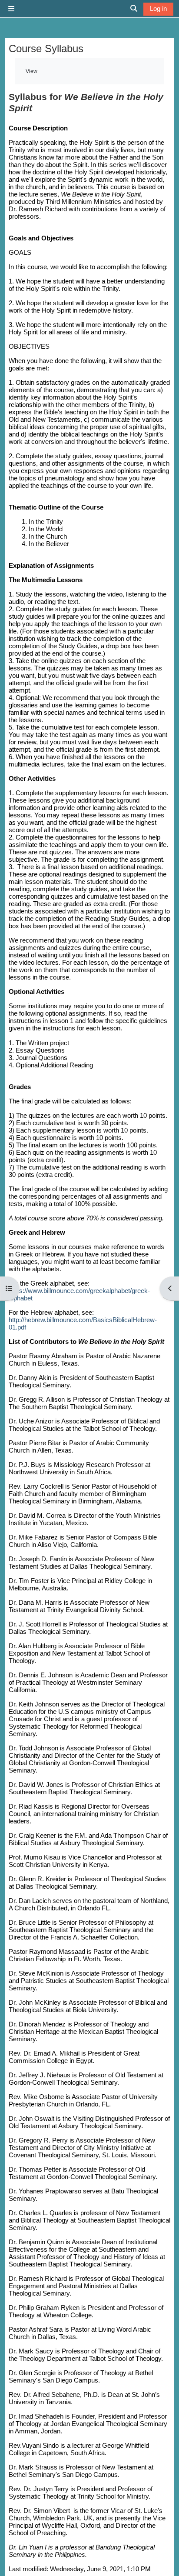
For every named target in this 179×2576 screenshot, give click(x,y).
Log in (158, 8)
